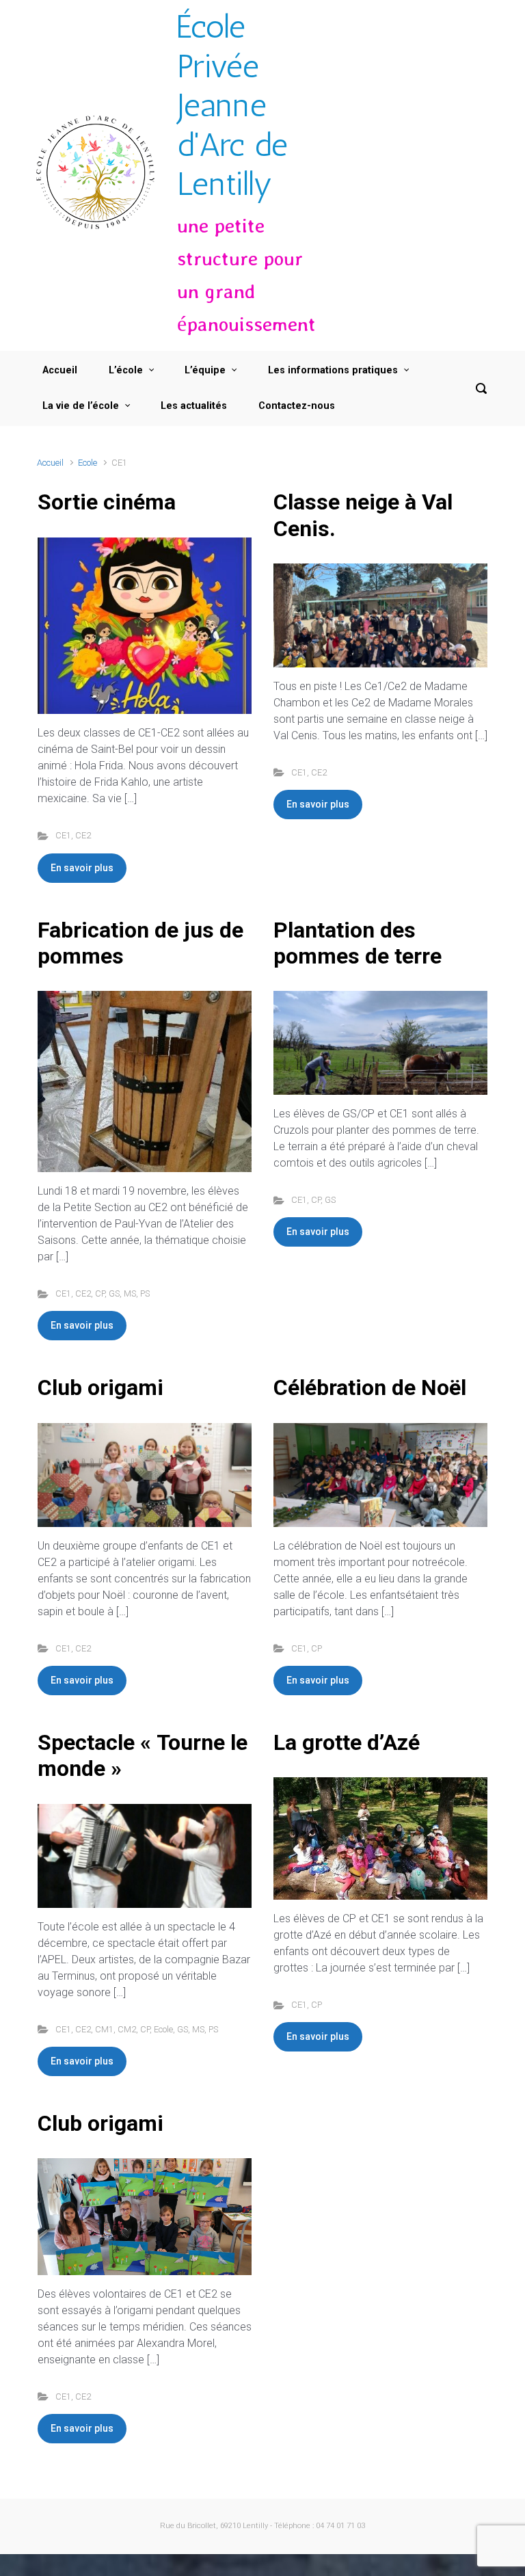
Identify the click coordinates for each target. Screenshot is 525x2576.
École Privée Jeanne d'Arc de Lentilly (232, 105)
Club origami (100, 1387)
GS (114, 1293)
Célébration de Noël (370, 1387)
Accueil (50, 463)
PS (145, 1293)
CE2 (83, 835)
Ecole (87, 463)
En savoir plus (82, 868)
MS (130, 1293)
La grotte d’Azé (347, 1742)
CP (100, 1293)
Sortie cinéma (107, 502)
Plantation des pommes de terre (358, 943)
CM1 (104, 2029)
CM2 (127, 2029)
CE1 (63, 835)
